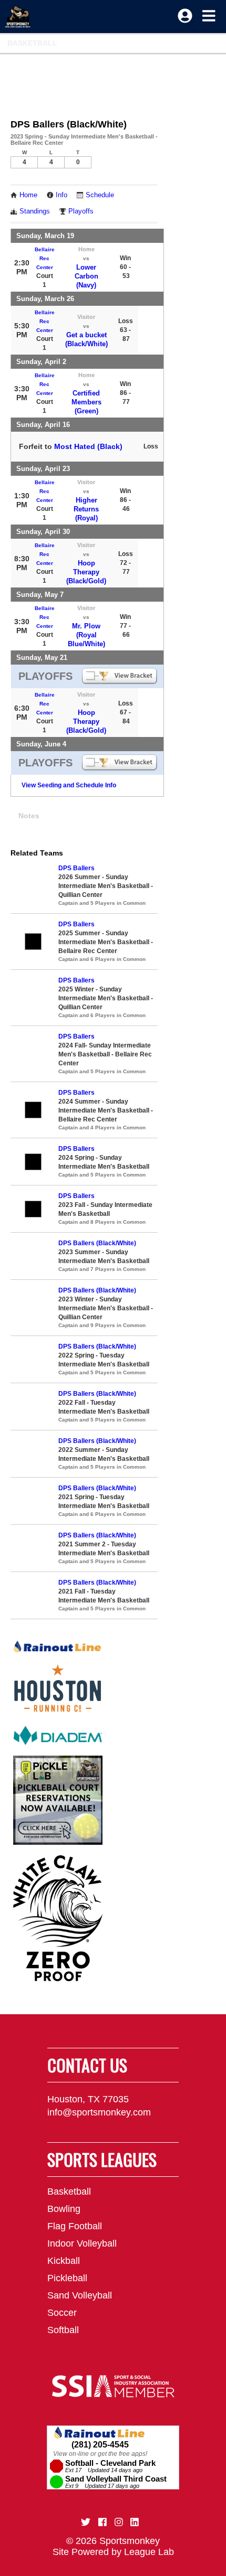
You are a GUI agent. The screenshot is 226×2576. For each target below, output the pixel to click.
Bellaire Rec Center (45, 258)
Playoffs (81, 211)
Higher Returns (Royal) (86, 509)
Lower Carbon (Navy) (86, 276)
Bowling (64, 2209)
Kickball (64, 2261)
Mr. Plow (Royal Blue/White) (86, 635)
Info (61, 195)
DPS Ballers (76, 868)
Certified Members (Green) (86, 402)
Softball (63, 2330)
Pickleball (67, 2278)
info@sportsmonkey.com (99, 2112)
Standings (35, 211)
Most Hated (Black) (88, 446)
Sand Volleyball (80, 2295)
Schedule (100, 195)
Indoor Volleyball (82, 2243)
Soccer (62, 2313)
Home (28, 195)
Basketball (32, 43)
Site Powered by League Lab (113, 2552)
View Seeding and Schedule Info (69, 785)
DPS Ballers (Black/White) (97, 1243)
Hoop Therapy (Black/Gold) (86, 572)
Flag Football (75, 2226)
